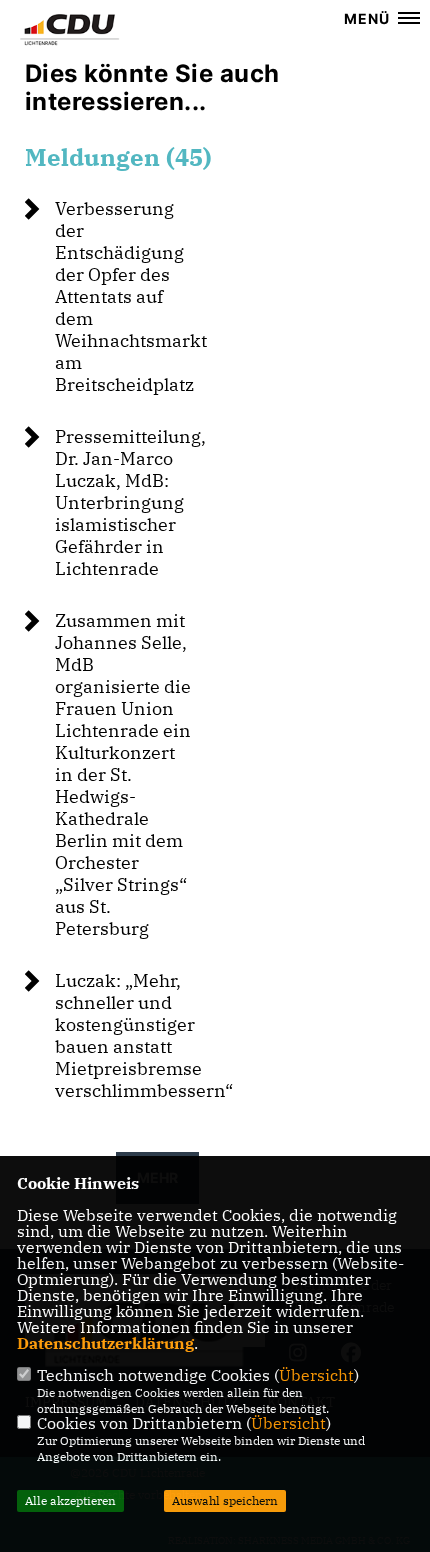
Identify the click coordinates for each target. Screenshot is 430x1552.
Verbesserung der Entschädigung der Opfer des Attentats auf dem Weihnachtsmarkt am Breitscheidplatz (131, 296)
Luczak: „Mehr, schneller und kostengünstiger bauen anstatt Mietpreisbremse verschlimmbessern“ (144, 1035)
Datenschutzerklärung (105, 1343)
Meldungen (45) (118, 157)
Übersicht (316, 1375)
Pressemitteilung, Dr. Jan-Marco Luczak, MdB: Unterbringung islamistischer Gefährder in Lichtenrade (130, 502)
